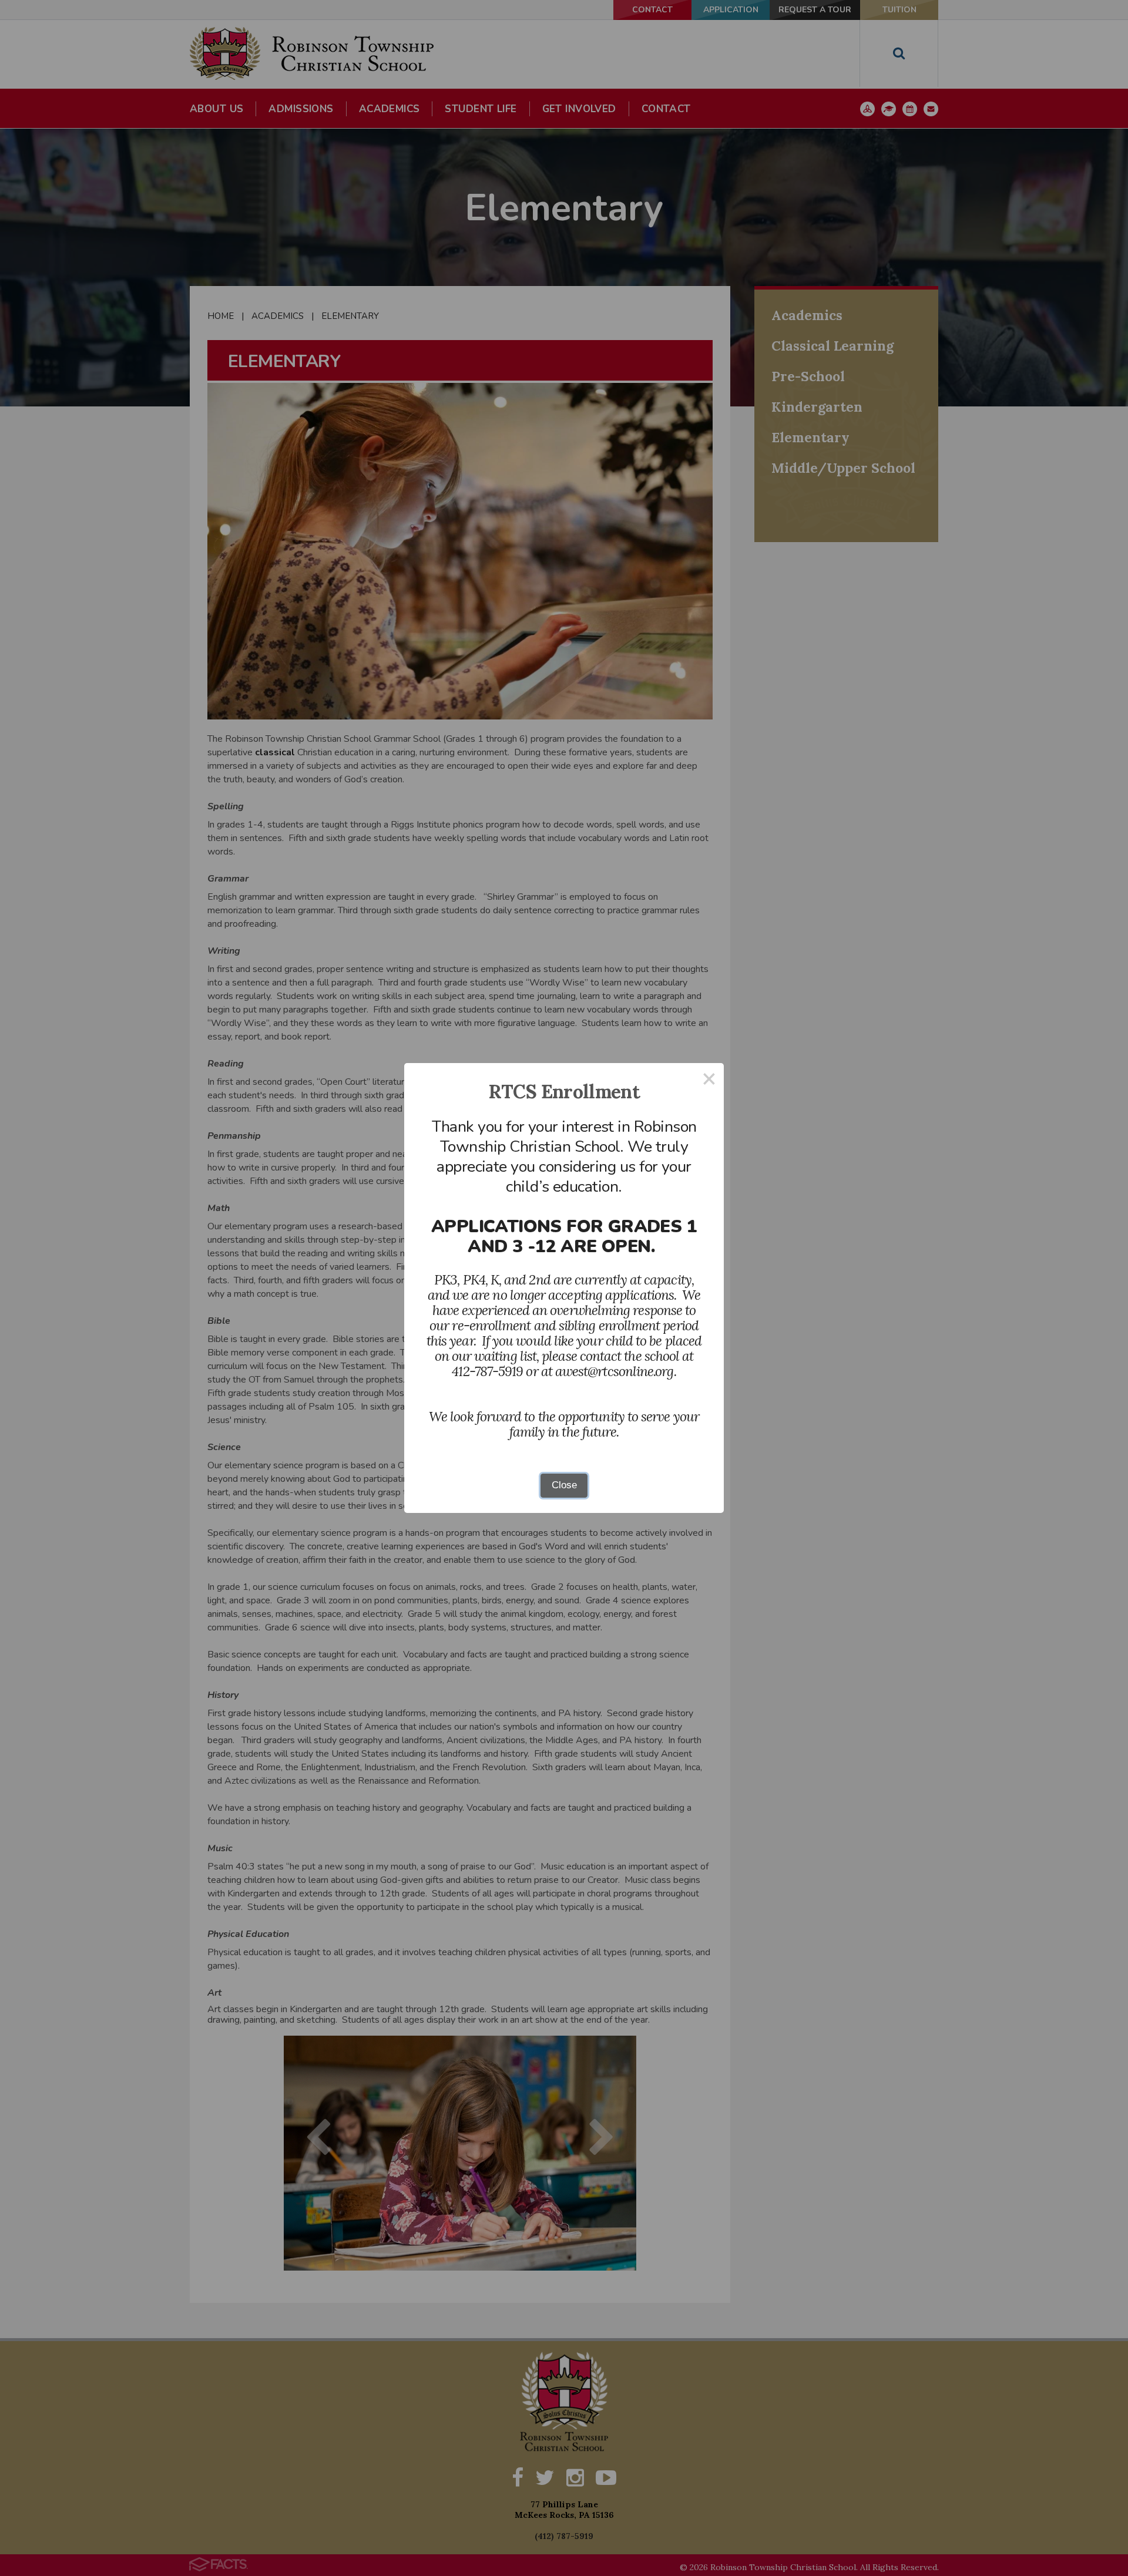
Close (564, 1485)
